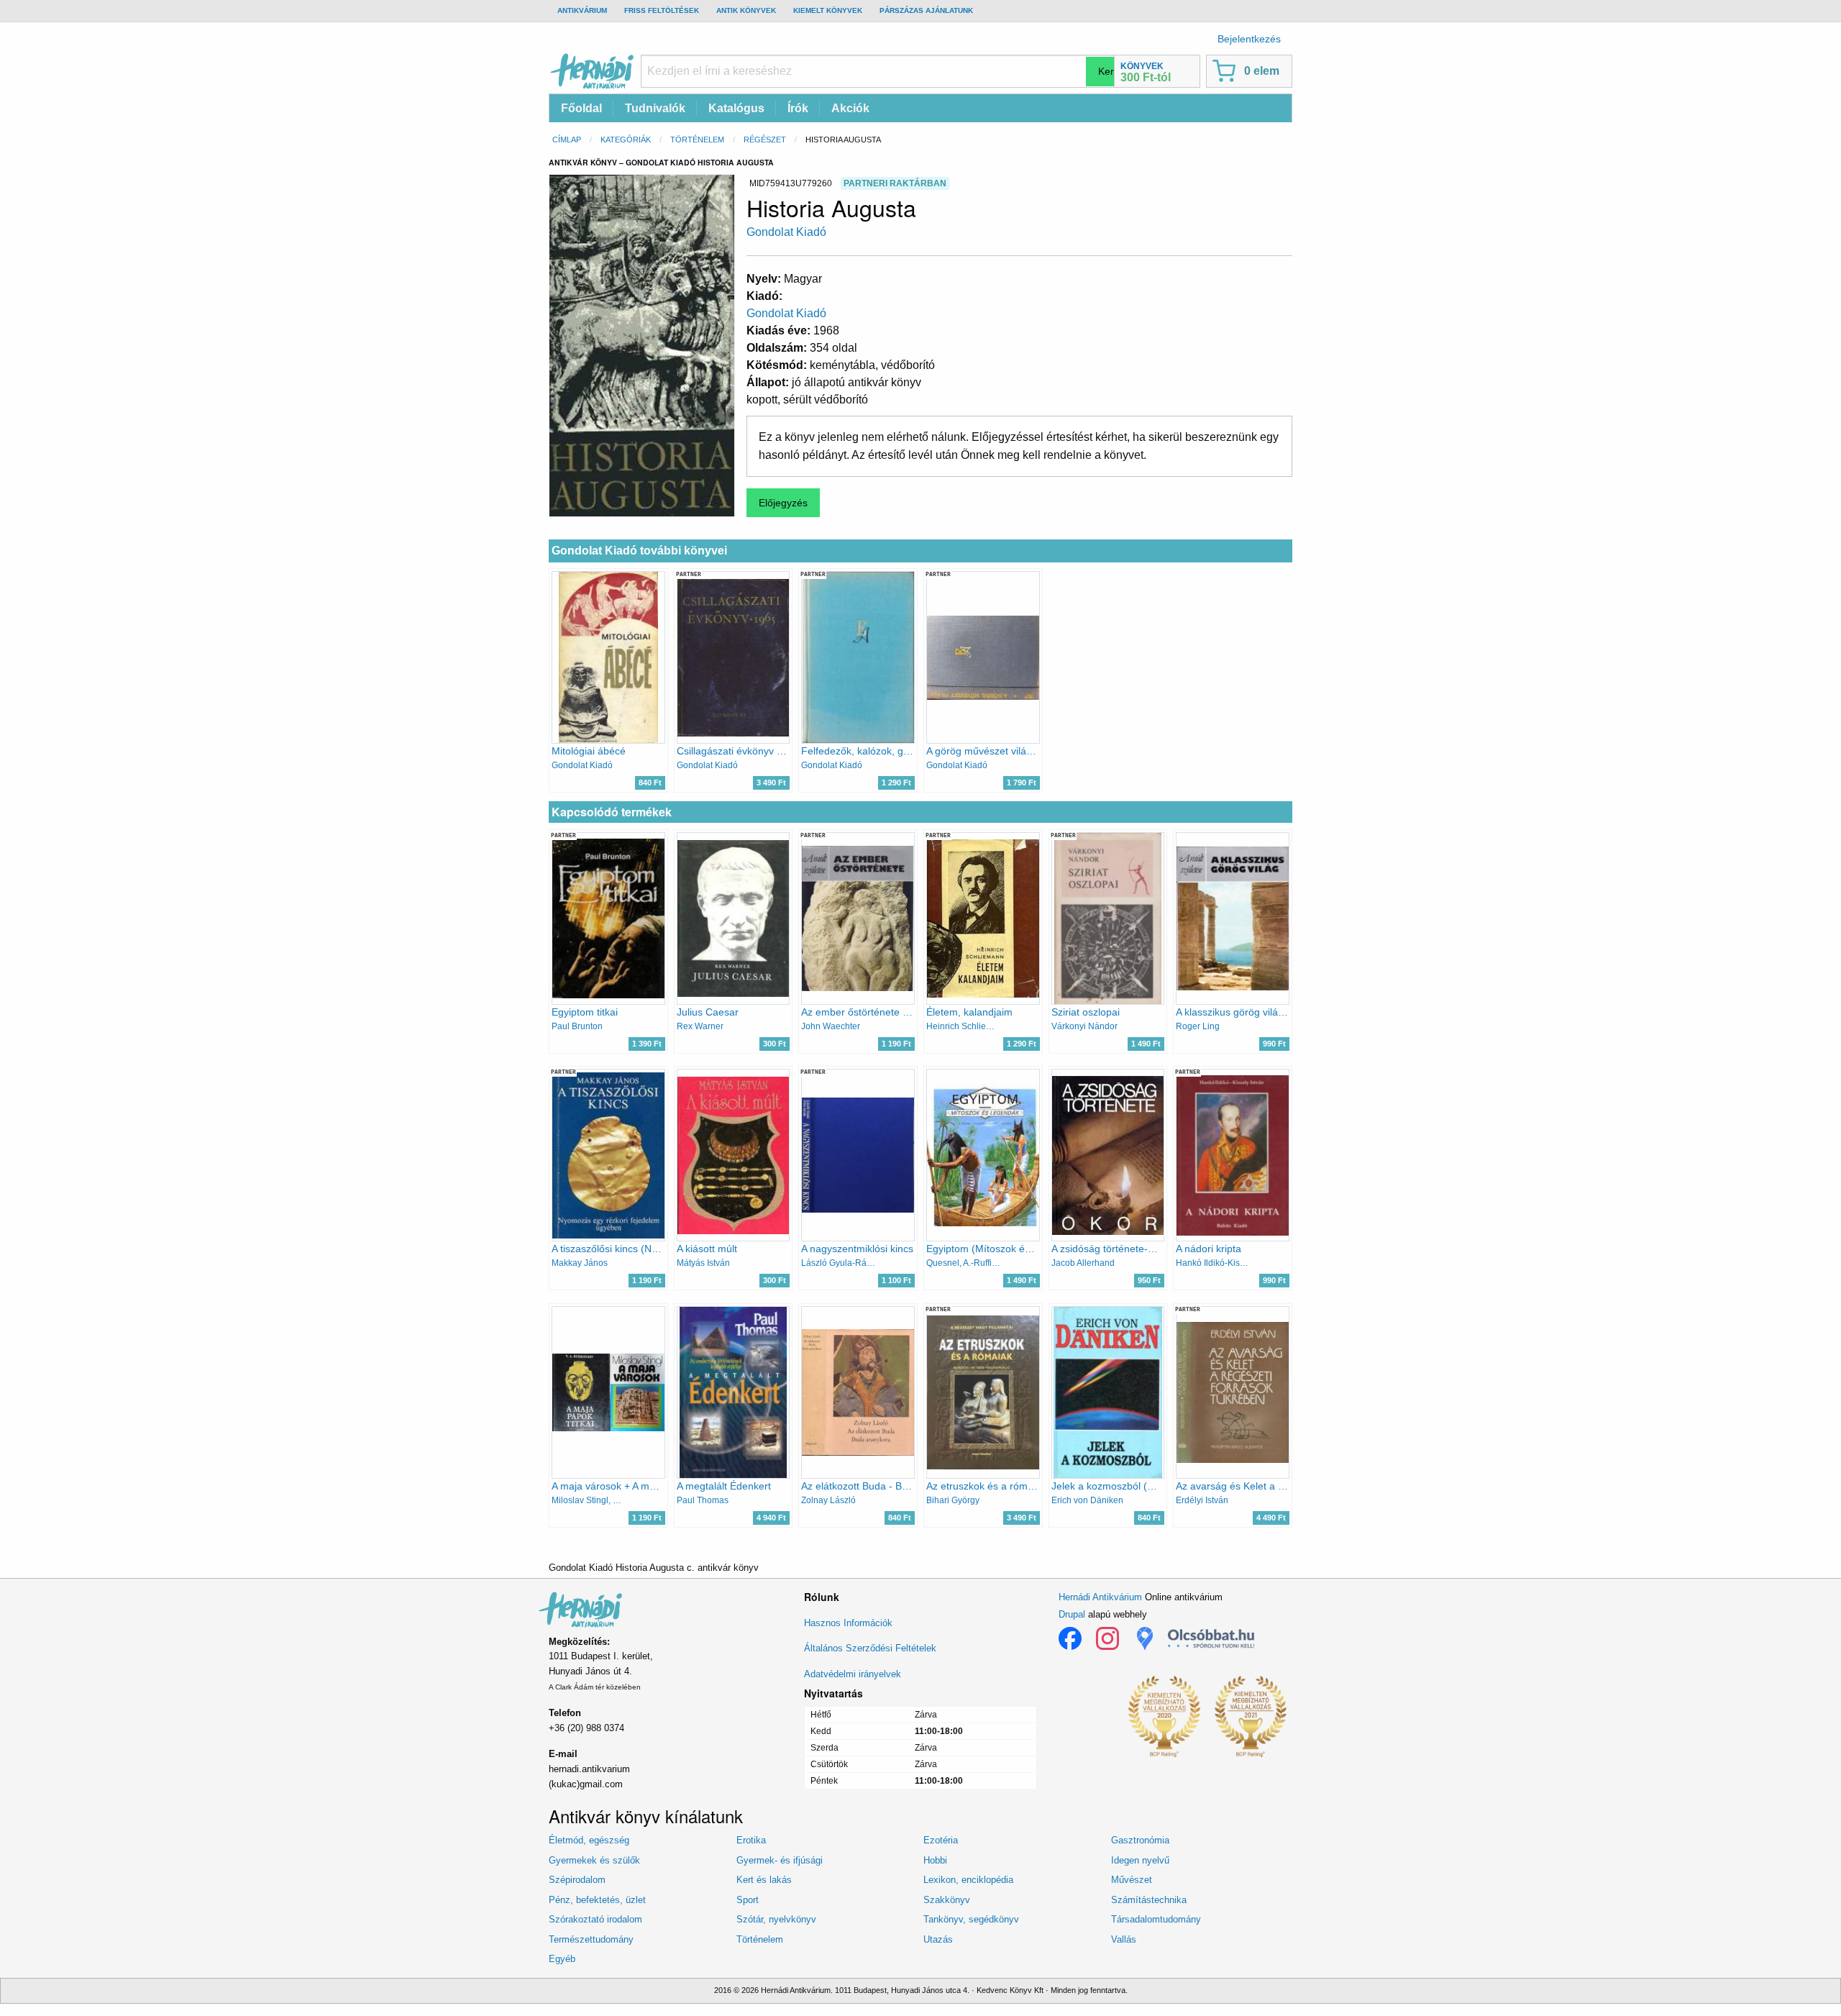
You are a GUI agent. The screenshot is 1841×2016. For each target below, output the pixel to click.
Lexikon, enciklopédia (968, 1880)
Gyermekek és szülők (594, 1860)
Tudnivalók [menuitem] (655, 108)
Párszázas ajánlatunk (926, 10)
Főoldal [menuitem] (581, 108)
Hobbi (935, 1860)
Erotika (751, 1840)
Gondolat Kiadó (786, 232)
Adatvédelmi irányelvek (853, 1674)
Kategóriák (626, 140)
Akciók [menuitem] (850, 108)
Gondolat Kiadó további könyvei (639, 551)
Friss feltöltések (662, 10)
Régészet (765, 140)
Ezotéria (941, 1840)
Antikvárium (582, 10)
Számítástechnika (1149, 1900)
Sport (748, 1900)
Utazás (938, 1939)
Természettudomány (591, 1939)
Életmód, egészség (589, 1840)
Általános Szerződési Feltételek (870, 1648)
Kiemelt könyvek (828, 10)
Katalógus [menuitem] (736, 108)
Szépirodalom (577, 1880)
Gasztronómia (1140, 1840)
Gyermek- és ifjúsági (780, 1860)
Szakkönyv (947, 1900)
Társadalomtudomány (1156, 1919)
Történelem (697, 140)
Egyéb (562, 1959)
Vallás (1124, 1939)
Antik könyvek (746, 10)
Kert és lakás (764, 1880)
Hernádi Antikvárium (1100, 1597)
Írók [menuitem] (798, 108)
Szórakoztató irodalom (595, 1919)
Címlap (567, 140)
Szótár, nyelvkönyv (776, 1919)
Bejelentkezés (1249, 39)
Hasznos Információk (848, 1623)
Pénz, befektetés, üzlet (597, 1900)
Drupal (1072, 1614)
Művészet (1132, 1880)
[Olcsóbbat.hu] (1211, 1638)
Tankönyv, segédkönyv (971, 1919)
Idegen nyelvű (1140, 1860)
